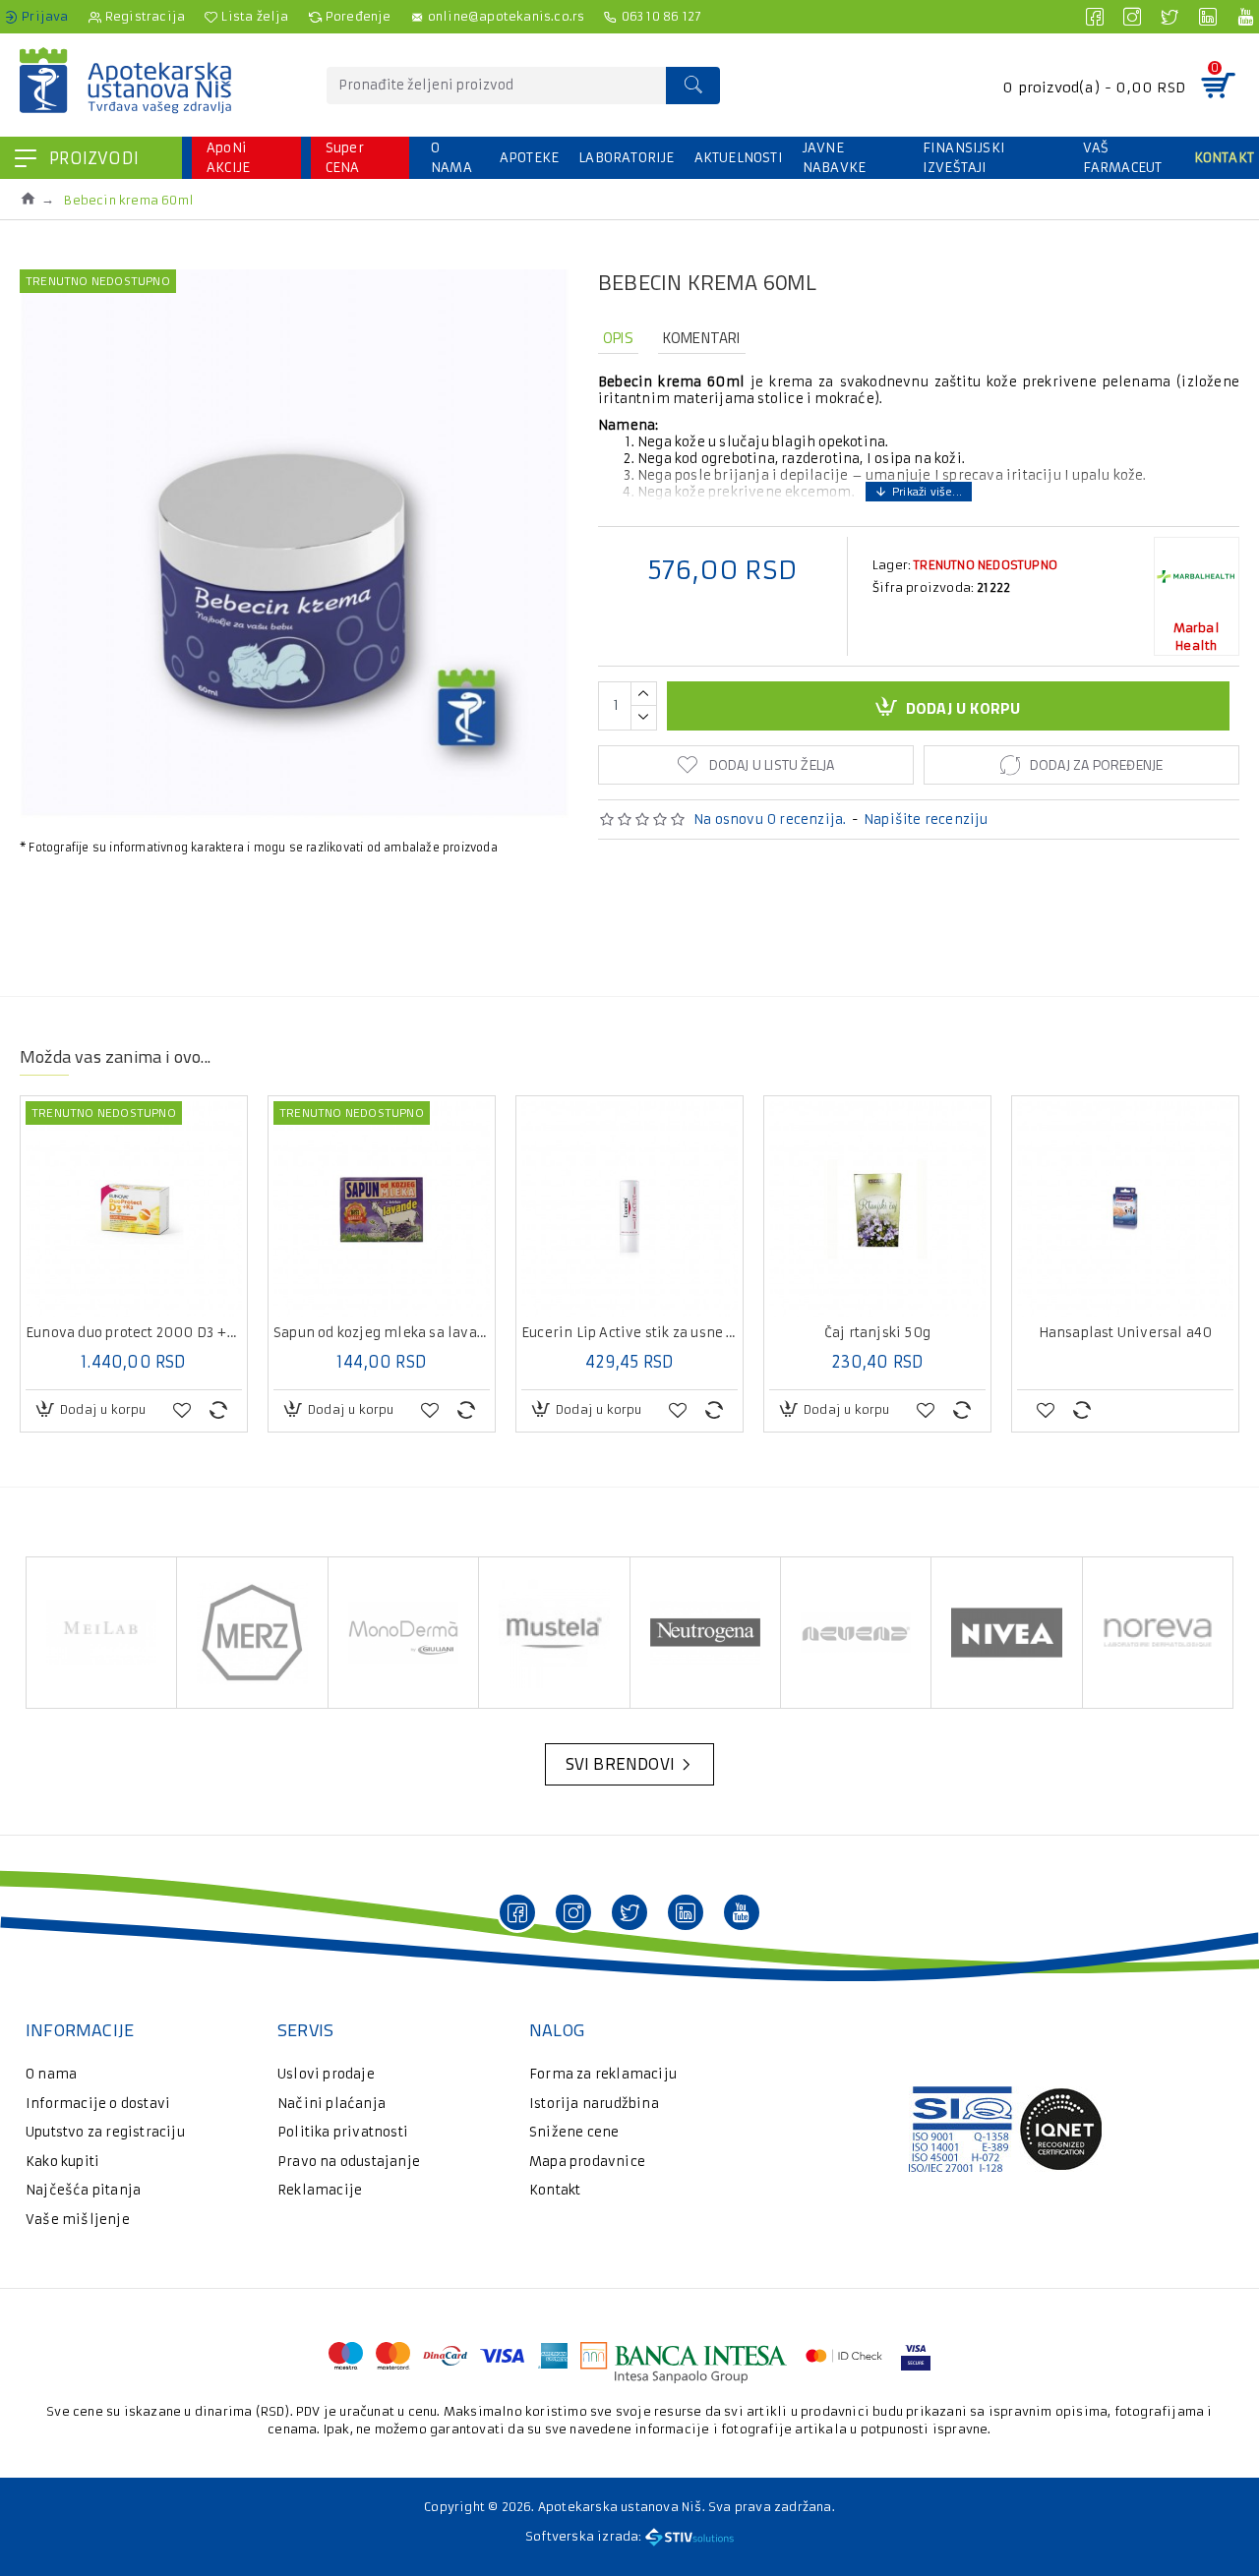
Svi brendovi (620, 1764)
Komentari (702, 338)
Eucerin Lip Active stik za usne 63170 (629, 1333)
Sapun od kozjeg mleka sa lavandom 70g (382, 1333)
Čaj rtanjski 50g (877, 1333)
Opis (618, 338)
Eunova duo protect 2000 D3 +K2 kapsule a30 (134, 1333)
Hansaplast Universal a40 (1126, 1333)
